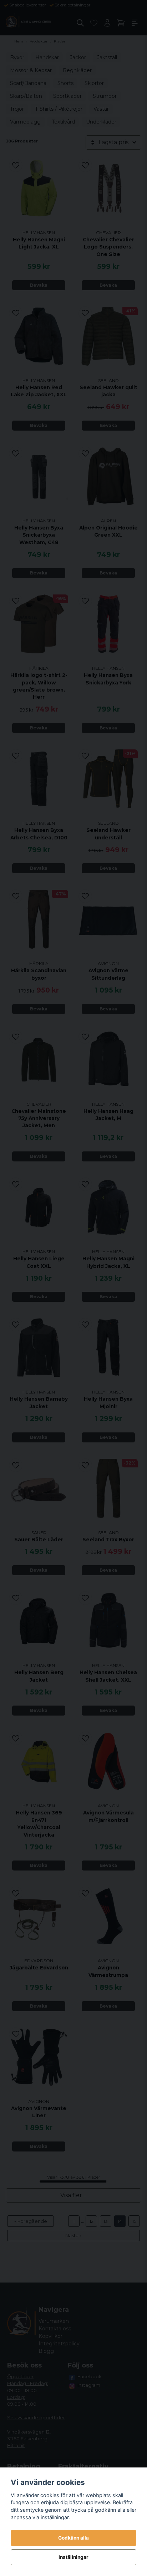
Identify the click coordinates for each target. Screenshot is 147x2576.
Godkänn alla (73, 2538)
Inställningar (73, 2557)
